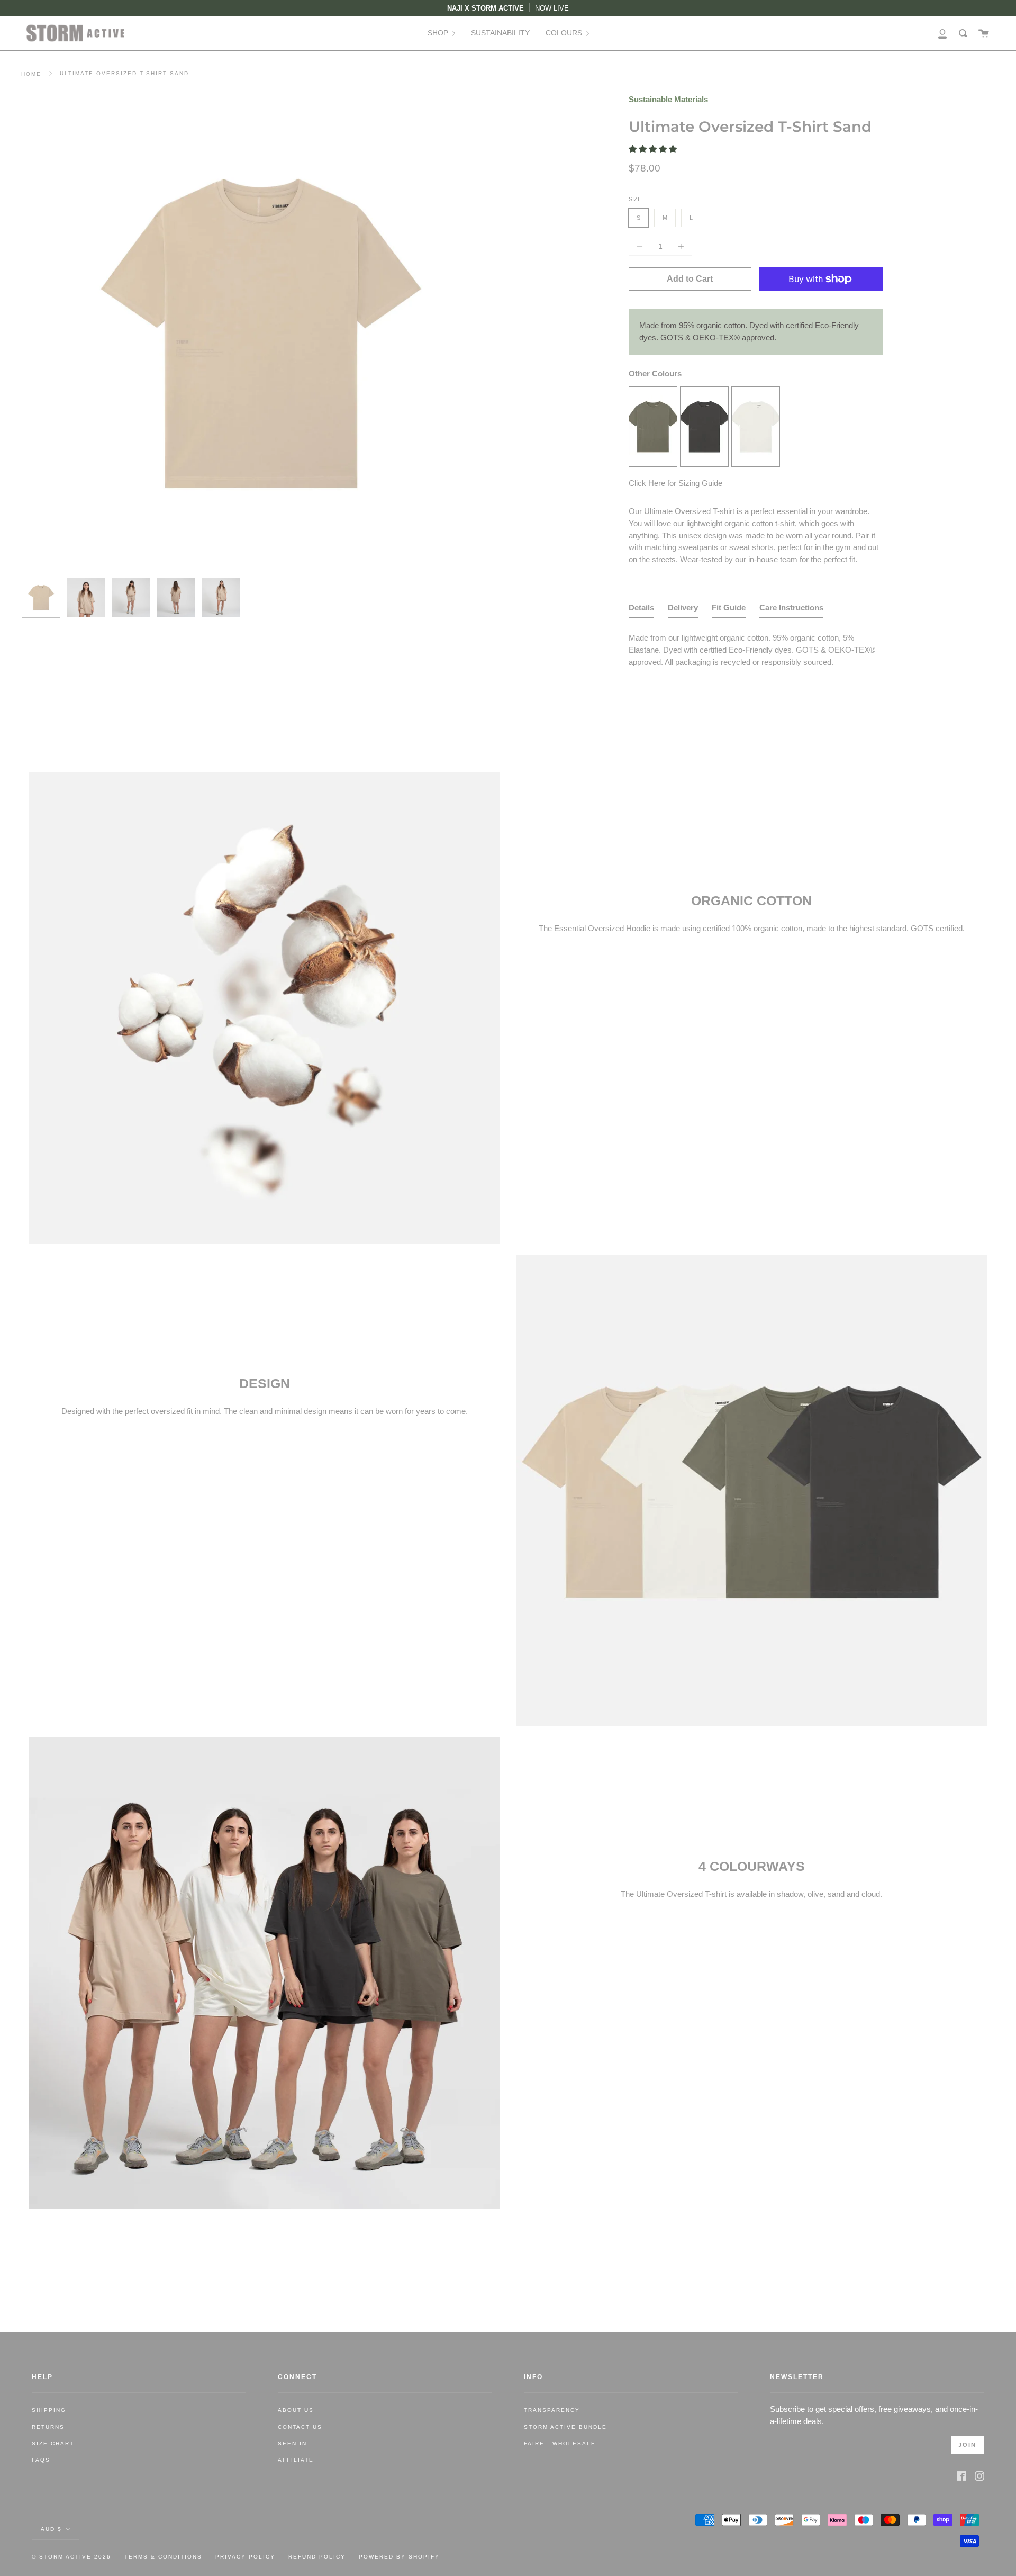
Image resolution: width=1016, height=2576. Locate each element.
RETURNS (48, 2427)
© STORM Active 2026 (71, 2557)
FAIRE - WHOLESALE (560, 2443)
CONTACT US (300, 2427)
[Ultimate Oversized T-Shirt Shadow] (704, 463)
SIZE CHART (53, 2443)
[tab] (641, 610)
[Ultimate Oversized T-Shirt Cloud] (756, 463)
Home (31, 74)
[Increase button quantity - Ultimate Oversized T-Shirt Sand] (679, 246)
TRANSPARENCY (552, 2410)
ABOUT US (296, 2410)
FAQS (41, 2460)
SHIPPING (49, 2410)
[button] (654, 149)
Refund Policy (317, 2557)
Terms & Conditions (163, 2557)
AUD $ (51, 2529)
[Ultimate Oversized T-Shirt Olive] (653, 463)
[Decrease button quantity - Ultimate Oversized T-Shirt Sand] (641, 246)
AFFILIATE (296, 2460)
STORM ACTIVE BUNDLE (565, 2427)
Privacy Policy (245, 2557)
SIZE (635, 199)
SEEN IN (292, 2443)
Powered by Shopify (399, 2557)
